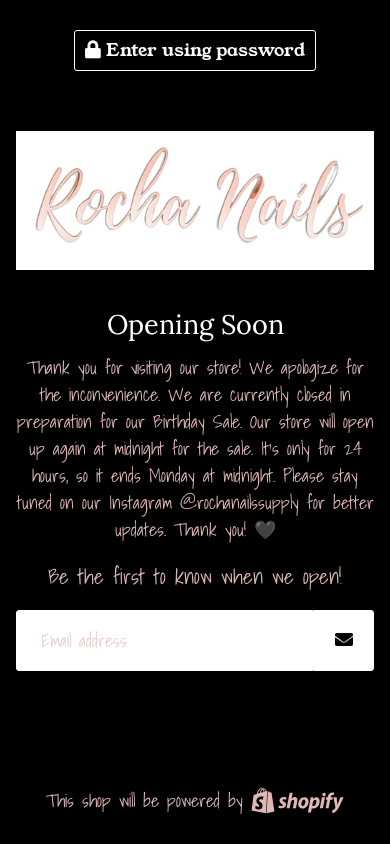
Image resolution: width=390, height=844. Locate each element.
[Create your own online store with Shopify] (297, 800)
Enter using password (203, 50)
